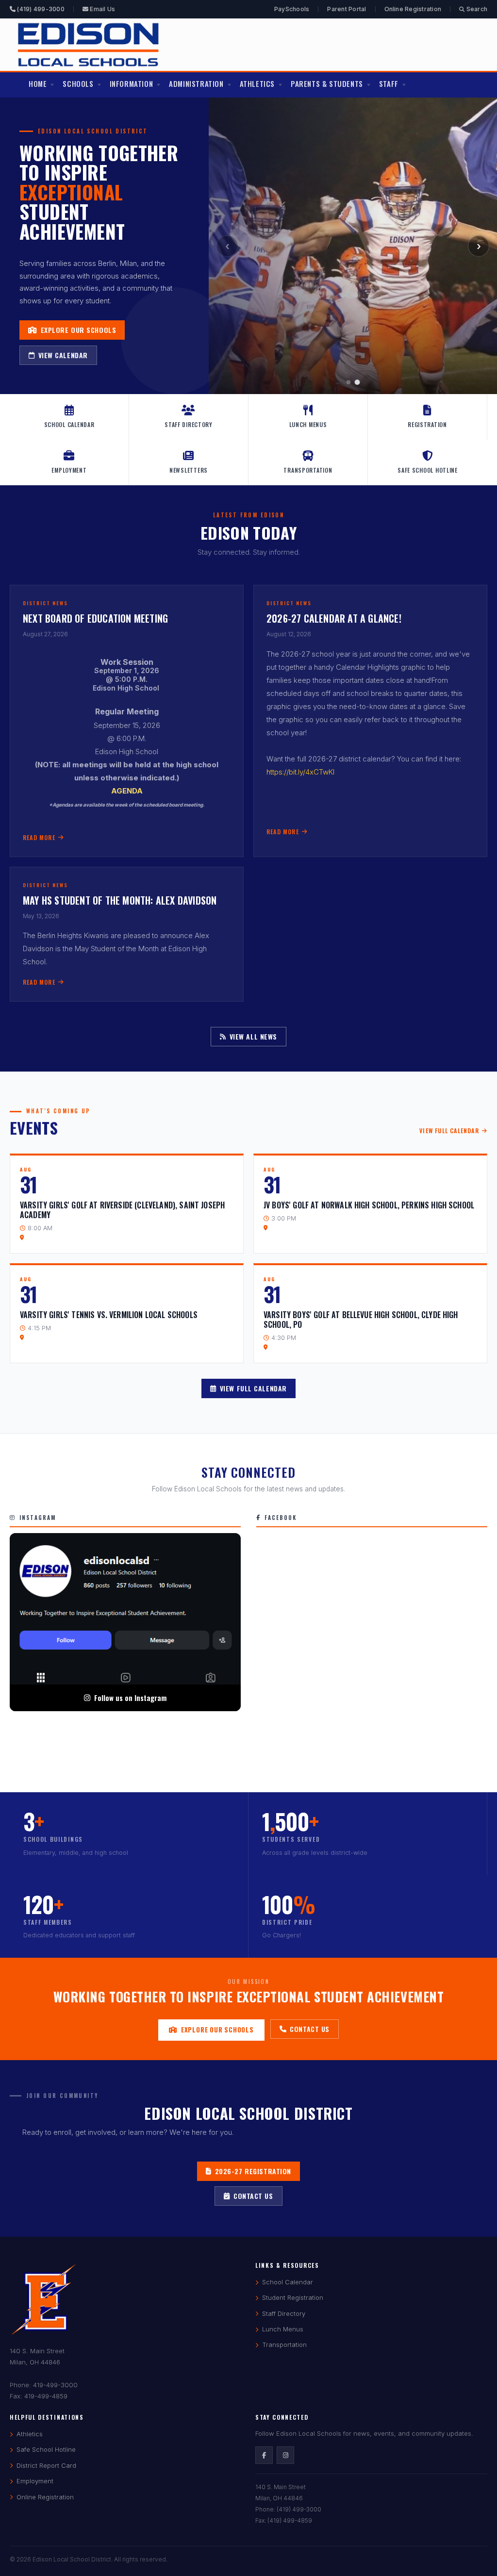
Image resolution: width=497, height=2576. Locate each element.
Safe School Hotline (428, 470)
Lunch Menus (308, 424)
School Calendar (69, 424)
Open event (127, 1204)
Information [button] (132, 83)
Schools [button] (78, 83)
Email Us (102, 9)
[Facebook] (264, 2455)
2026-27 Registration (253, 2171)
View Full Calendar (449, 1131)
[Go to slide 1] (349, 382)
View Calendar (63, 355)
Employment (69, 470)
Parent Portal (347, 9)
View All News (253, 1036)
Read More (39, 837)
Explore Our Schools (79, 330)
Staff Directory (189, 424)
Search (476, 9)
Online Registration (413, 9)
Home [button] (38, 83)
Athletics (30, 2434)
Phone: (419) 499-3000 (288, 2509)
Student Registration (293, 2297)
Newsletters (189, 470)
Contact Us (310, 2029)
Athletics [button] (257, 83)
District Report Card (46, 2465)
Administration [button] (196, 83)
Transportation (308, 470)
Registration (427, 424)
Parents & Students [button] (327, 83)
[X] (285, 2455)
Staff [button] (389, 83)
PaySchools (292, 9)
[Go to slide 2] (357, 382)
